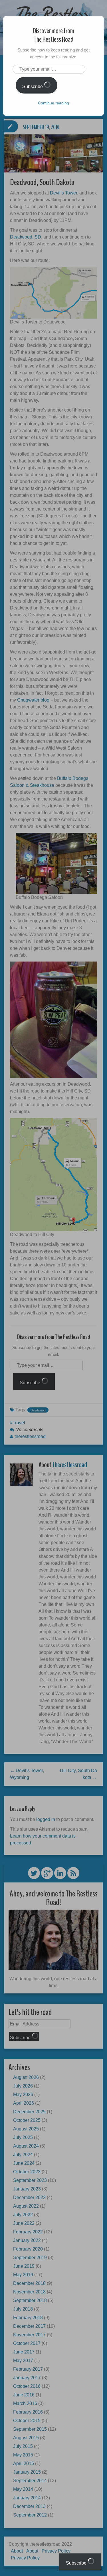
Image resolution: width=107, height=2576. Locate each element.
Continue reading (53, 103)
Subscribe (33, 87)
